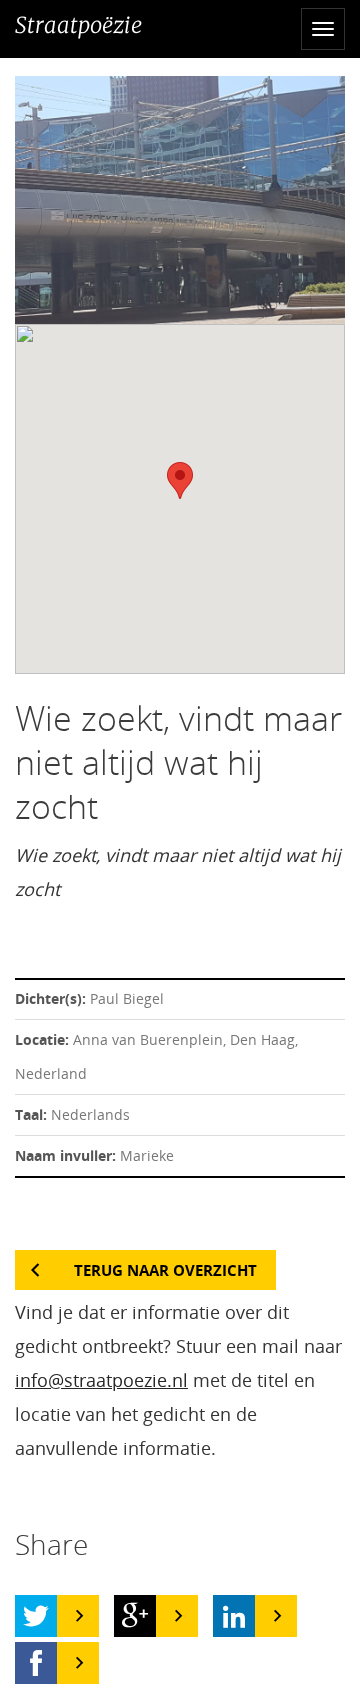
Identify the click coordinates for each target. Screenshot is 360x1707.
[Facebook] (36, 1663)
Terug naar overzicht (165, 1270)
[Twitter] (36, 1616)
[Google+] (135, 1616)
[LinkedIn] (234, 1616)
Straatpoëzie (78, 25)
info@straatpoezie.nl (101, 1380)
